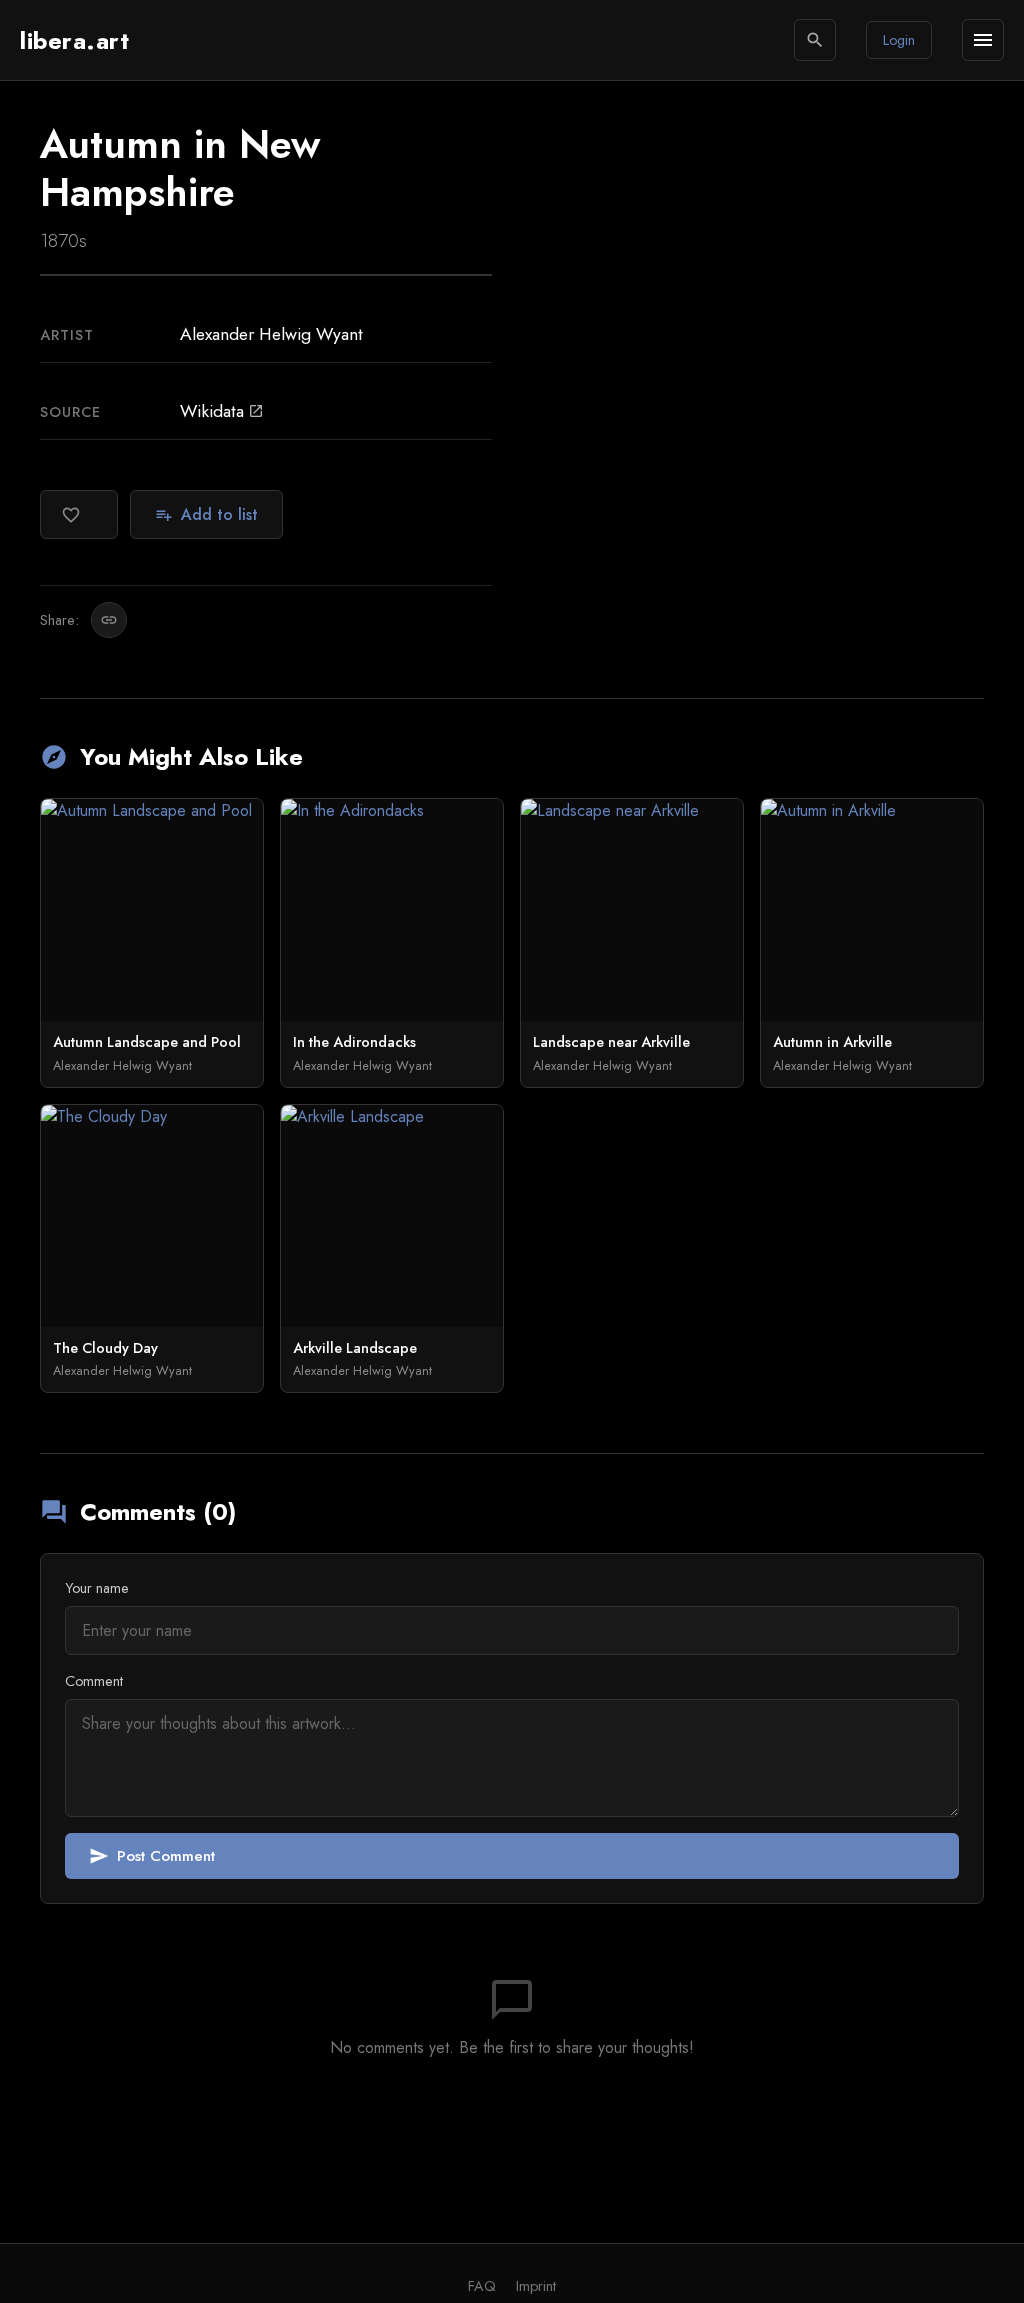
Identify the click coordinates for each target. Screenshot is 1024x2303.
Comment (94, 1681)
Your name (97, 1588)
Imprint (536, 2286)
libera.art (74, 40)
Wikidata (222, 411)
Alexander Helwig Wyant (271, 334)
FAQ (482, 2286)
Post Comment (152, 1856)
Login (899, 40)
